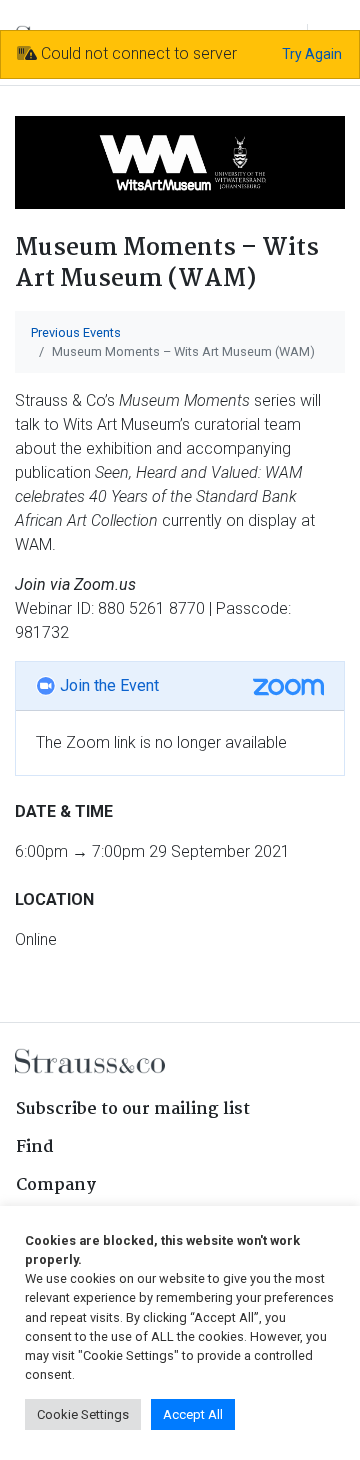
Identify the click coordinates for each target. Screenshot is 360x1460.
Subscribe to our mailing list (133, 1109)
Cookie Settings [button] (83, 1414)
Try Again (312, 54)
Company (56, 1185)
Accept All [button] (193, 1414)
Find (35, 1147)
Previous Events (76, 332)
